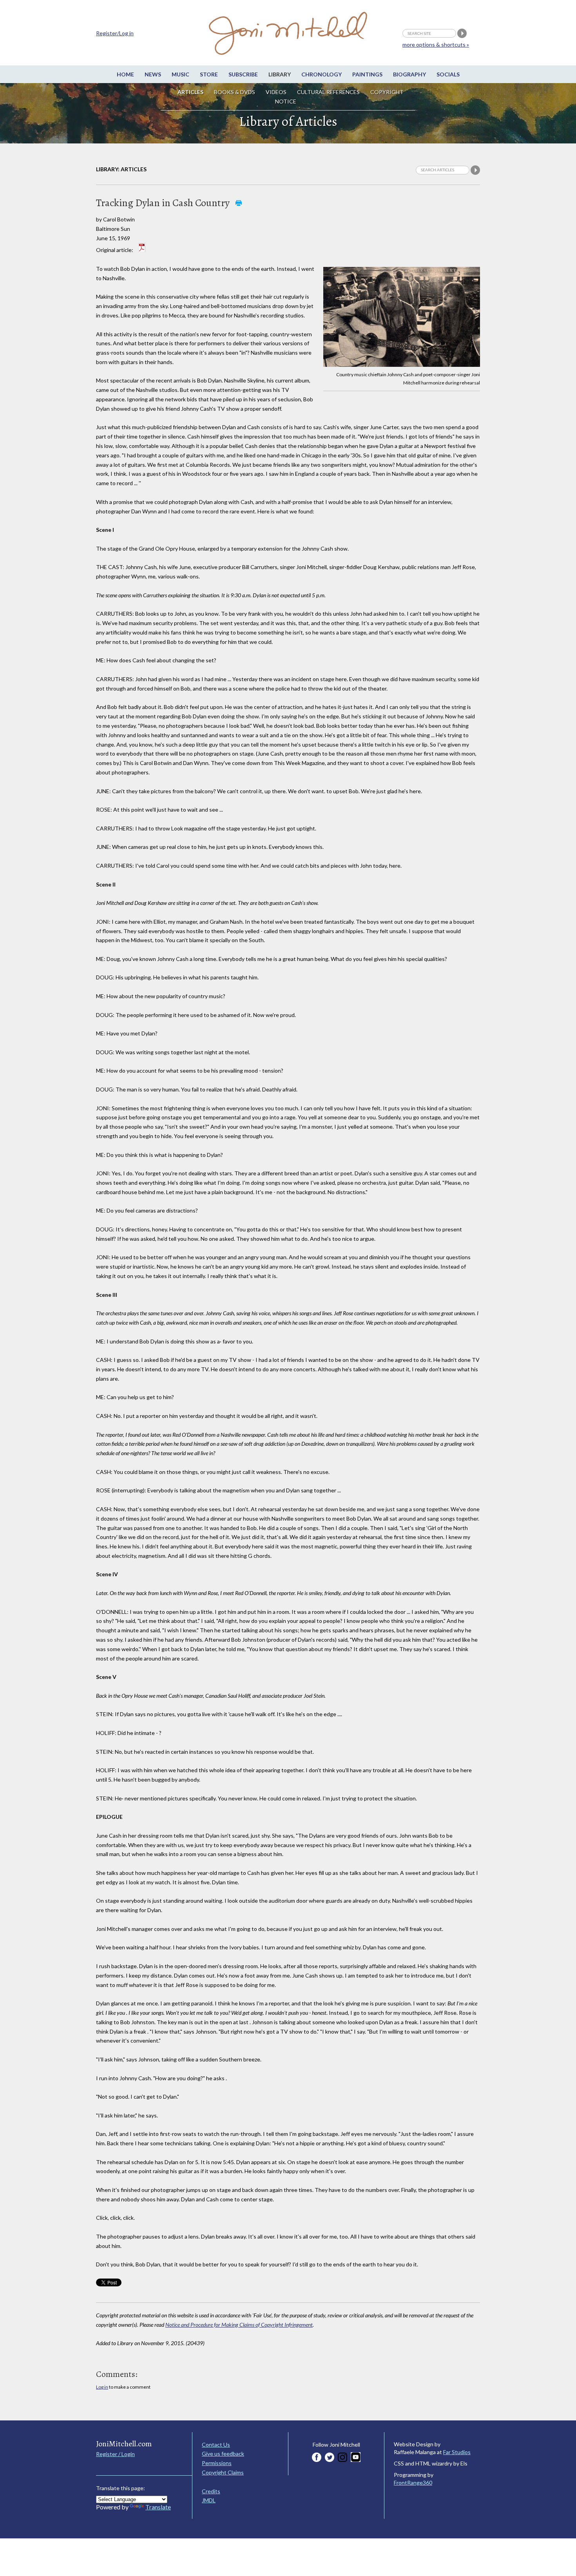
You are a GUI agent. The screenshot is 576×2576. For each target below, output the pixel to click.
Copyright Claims (223, 2472)
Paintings (367, 74)
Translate (158, 2507)
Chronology (322, 74)
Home (125, 74)
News (153, 74)
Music (180, 74)
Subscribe (243, 74)
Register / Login (115, 2454)
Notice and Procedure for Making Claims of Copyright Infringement (239, 2325)
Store (209, 74)
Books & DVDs (235, 92)
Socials (448, 74)
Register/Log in (115, 33)
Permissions (217, 2463)
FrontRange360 (413, 2483)
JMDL (209, 2500)
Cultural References (328, 92)
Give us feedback (223, 2454)
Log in (102, 2387)
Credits (211, 2491)
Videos (276, 92)
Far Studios (457, 2452)
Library (280, 74)
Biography (409, 74)
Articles (190, 92)
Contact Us (216, 2445)
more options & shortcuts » (436, 44)
